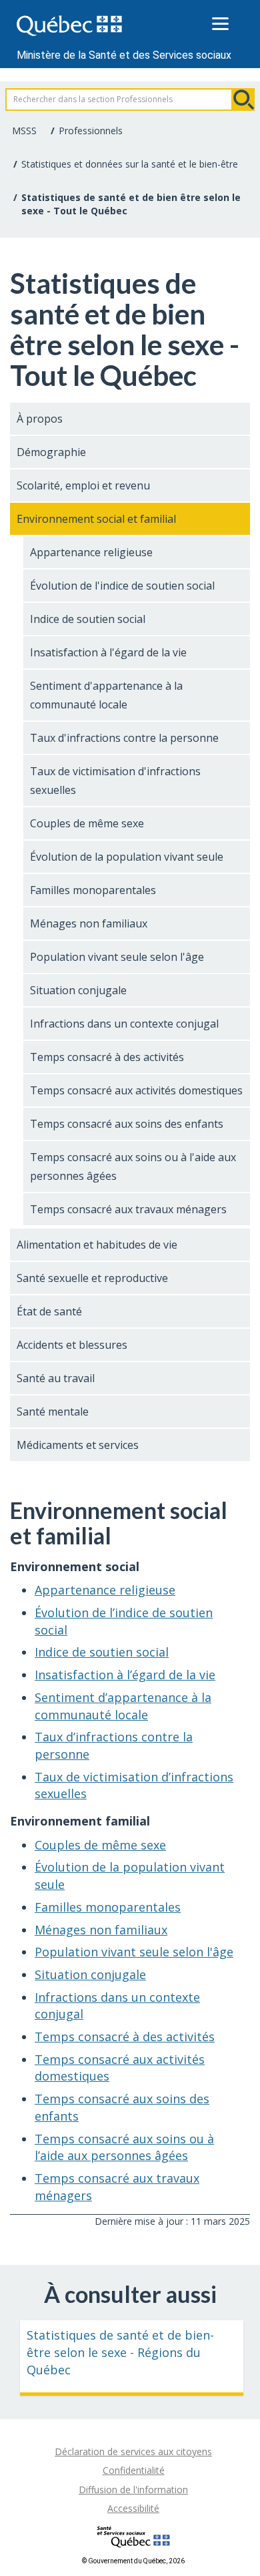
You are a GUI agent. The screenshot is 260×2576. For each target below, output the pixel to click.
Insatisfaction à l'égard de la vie (108, 652)
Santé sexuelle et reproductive (92, 1278)
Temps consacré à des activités (107, 1057)
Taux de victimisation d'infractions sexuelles (115, 781)
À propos (40, 419)
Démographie (51, 452)
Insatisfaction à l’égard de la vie (125, 1675)
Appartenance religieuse (91, 552)
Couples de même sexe (87, 823)
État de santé (49, 1311)
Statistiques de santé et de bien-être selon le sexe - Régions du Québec (120, 2352)
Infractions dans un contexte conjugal (124, 1024)
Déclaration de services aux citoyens (133, 2451)
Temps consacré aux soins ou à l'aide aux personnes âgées (133, 1166)
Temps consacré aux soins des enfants (127, 1124)
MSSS (24, 131)
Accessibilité (133, 2508)
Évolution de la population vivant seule (127, 857)
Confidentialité (134, 2470)
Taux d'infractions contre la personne (124, 738)
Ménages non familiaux (89, 923)
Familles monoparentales (93, 890)
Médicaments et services (78, 1445)
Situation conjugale (78, 990)
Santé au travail (56, 1378)
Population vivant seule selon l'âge (117, 957)
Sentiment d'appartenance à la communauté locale (106, 695)
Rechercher (243, 99)
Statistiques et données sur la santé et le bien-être (130, 164)
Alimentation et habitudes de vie (97, 1245)
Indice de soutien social (88, 619)
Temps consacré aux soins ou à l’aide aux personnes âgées (124, 2147)
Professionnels (91, 131)
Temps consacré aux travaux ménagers (128, 1209)
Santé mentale (53, 1412)
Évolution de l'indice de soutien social (122, 586)
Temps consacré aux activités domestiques (136, 1090)
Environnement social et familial (96, 519)
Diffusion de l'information (133, 2490)
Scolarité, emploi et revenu (83, 485)
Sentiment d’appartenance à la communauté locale (123, 1706)
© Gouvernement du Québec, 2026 (133, 2561)
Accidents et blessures (72, 1345)
